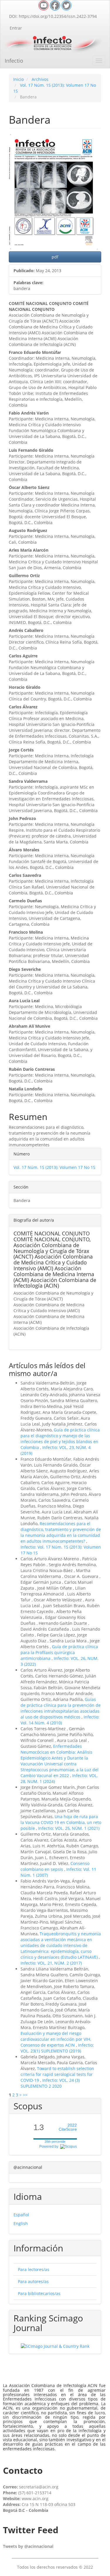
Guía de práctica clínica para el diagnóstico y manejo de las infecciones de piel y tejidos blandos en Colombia (60, 1439)
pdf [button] (55, 257)
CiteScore (68, 2127)
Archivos (40, 79)
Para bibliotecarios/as (39, 2293)
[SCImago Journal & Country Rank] (55, 2346)
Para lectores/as (34, 2269)
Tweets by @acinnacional (28, 2546)
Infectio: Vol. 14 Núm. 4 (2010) (60, 1720)
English (21, 2223)
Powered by (50, 2147)
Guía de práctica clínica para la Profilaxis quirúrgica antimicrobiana (59, 1652)
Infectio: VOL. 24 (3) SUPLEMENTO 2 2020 (50, 2083)
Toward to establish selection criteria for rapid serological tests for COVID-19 (57, 2074)
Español (21, 2215)
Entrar (16, 28)
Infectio (14, 61)
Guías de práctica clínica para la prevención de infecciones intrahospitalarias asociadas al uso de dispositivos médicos (61, 1708)
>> (25, 2095)
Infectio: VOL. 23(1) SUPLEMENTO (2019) (57, 2048)
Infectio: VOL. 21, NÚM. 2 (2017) (51, 1963)
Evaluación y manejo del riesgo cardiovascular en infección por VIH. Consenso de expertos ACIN (56, 2039)
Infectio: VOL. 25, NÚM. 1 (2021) (69, 1828)
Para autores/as (33, 2281)
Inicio (18, 79)
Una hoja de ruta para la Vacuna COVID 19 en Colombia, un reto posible (61, 1822)
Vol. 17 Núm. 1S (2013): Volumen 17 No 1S (54, 1167)
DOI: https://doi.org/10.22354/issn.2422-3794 (53, 16)
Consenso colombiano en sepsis (55, 1866)
